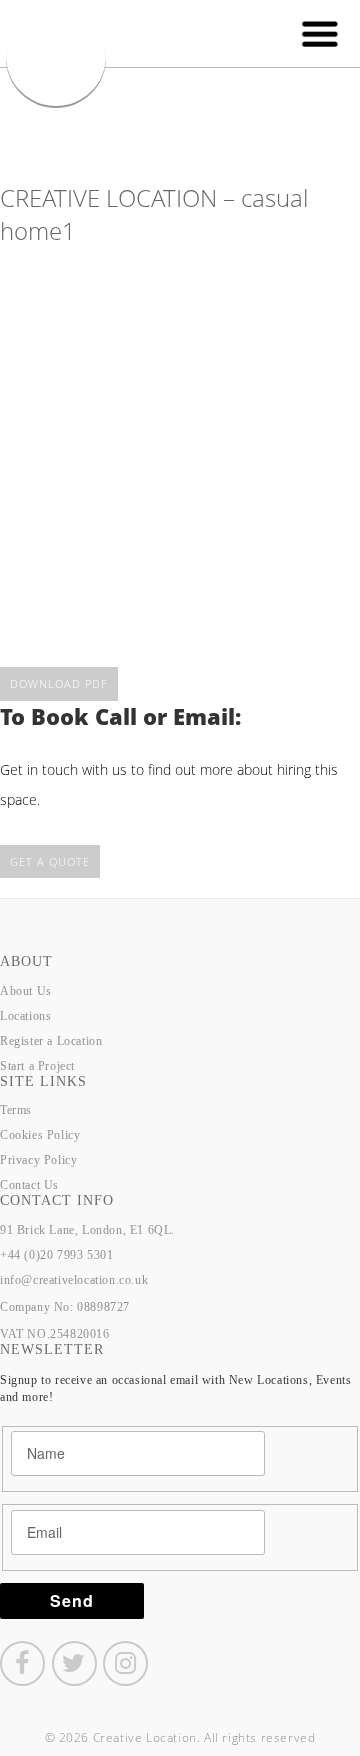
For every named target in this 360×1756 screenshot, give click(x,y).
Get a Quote (50, 861)
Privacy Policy (38, 1160)
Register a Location (51, 1041)
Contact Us (29, 1185)
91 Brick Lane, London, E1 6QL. (87, 1230)
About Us (26, 991)
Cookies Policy (40, 1135)
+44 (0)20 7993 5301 (56, 1255)
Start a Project (37, 1066)
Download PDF (59, 683)
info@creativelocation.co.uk (74, 1280)
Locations (25, 1016)
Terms (16, 1110)
